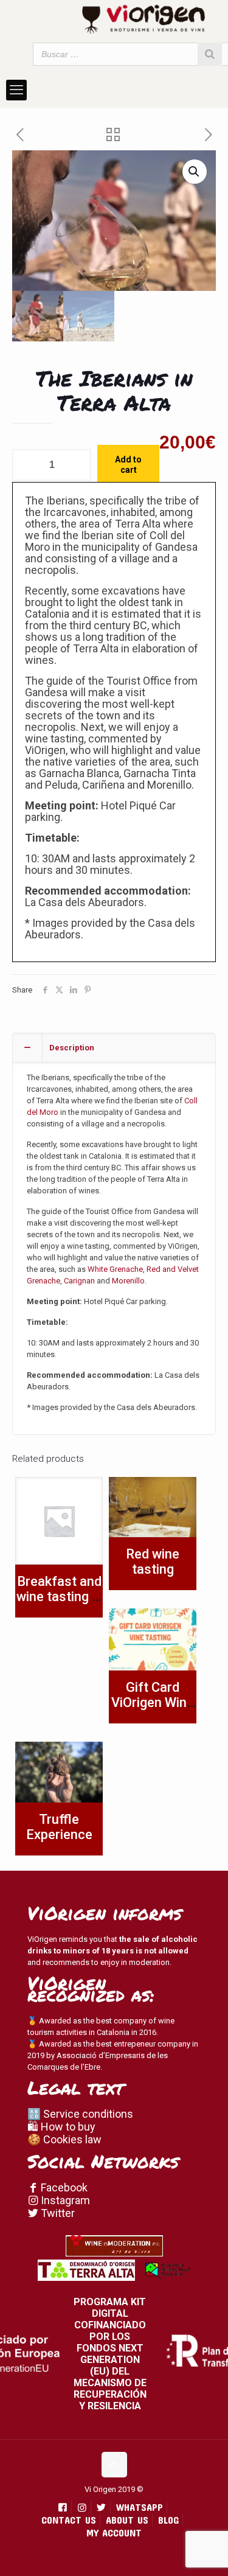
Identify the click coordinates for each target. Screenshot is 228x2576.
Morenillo (128, 1281)
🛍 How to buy (61, 2127)
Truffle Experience (59, 1827)
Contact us (69, 2520)
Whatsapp (140, 2507)
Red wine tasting (153, 1562)
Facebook (63, 2187)
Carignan (79, 1281)
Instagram (64, 2200)
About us (127, 2520)
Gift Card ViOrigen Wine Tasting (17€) (153, 1702)
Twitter (57, 2213)
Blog (168, 2520)
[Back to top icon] (114, 2465)
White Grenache (115, 1269)
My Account (114, 2532)
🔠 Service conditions (80, 2114)
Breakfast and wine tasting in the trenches (59, 1597)
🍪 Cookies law (64, 2139)
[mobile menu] (16, 90)
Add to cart (128, 465)
